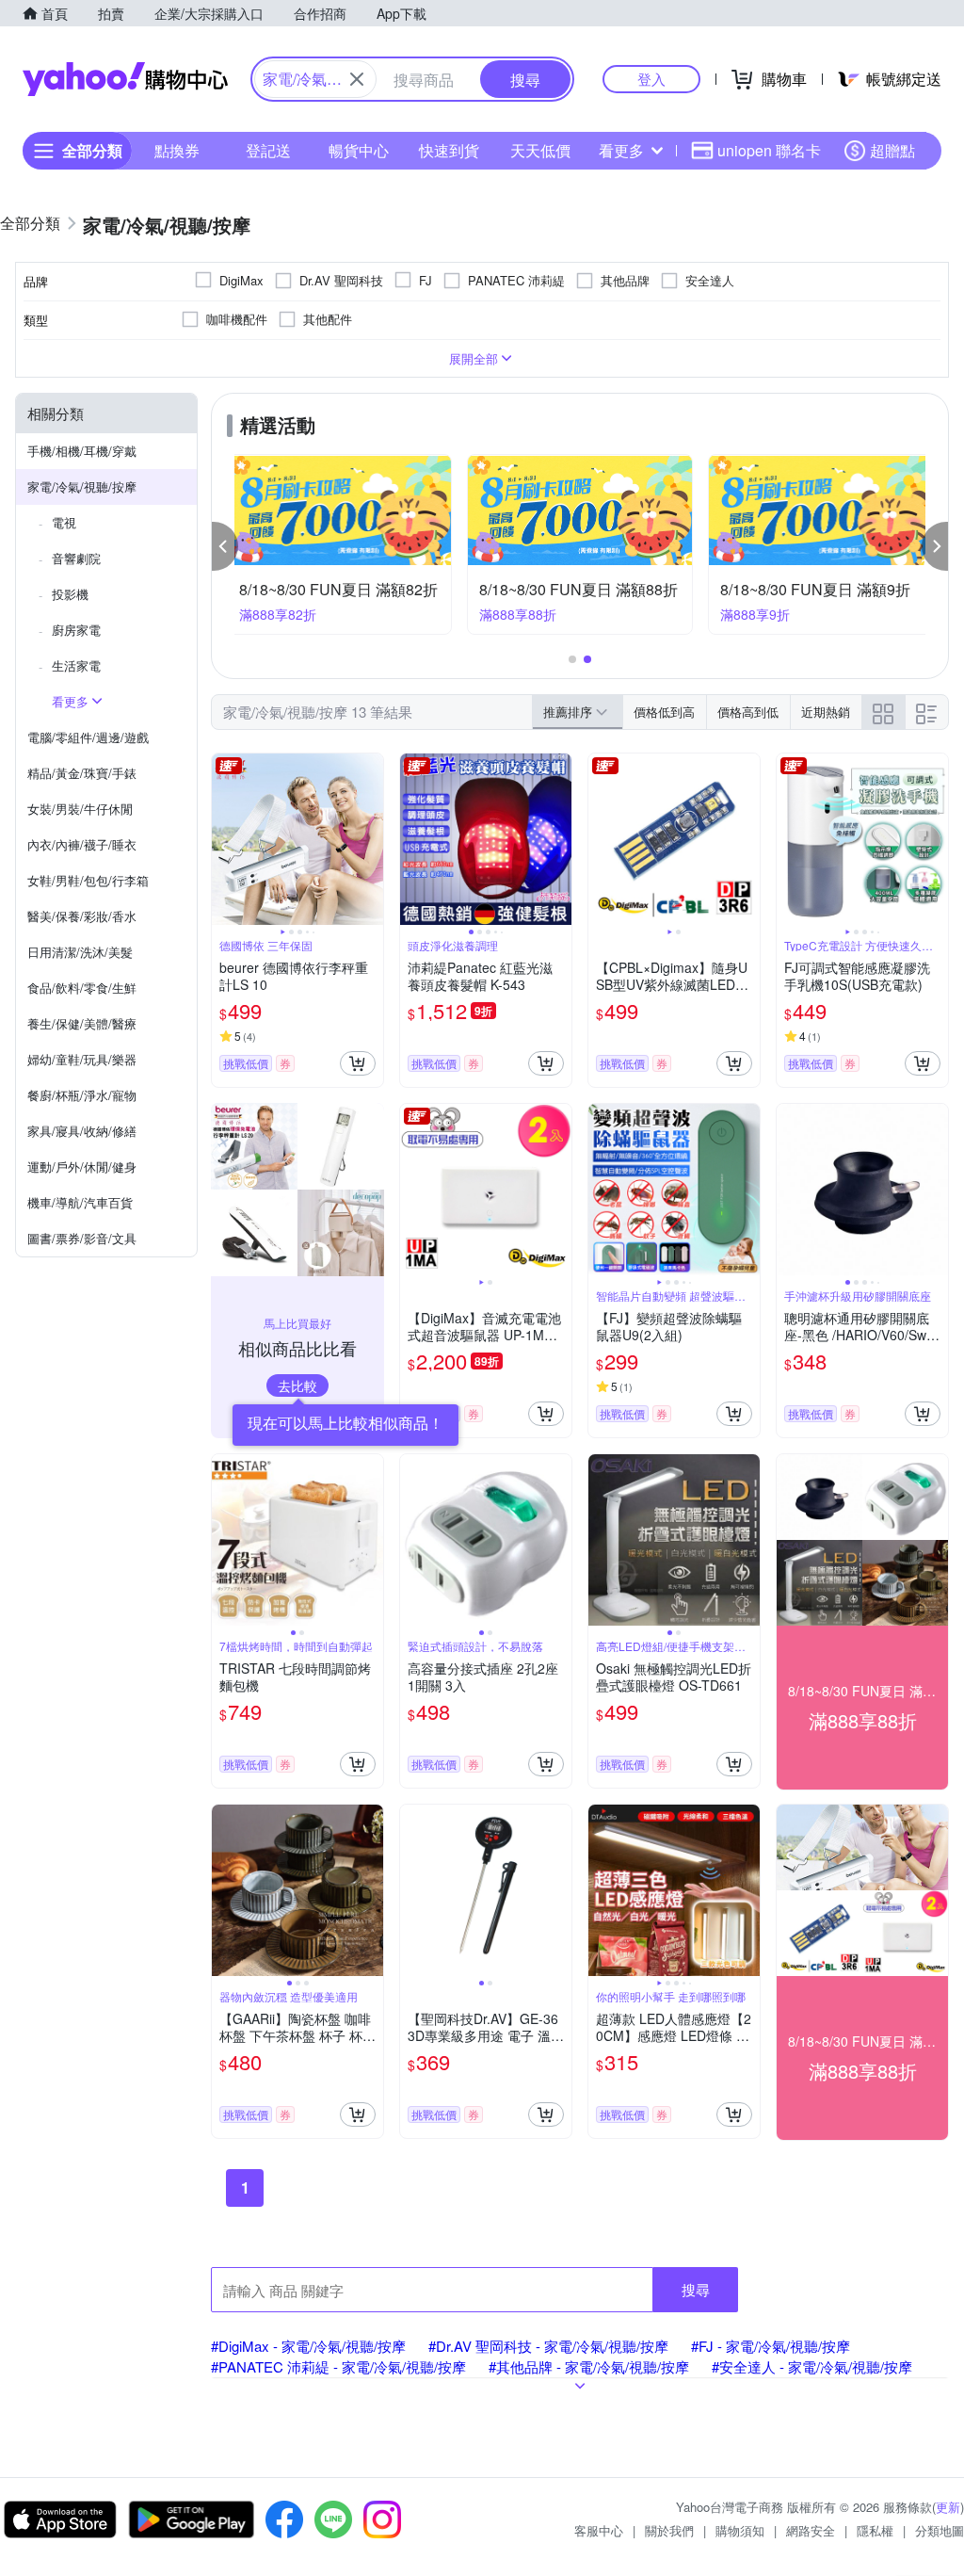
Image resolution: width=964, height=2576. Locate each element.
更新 (948, 2507)
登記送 (268, 150)
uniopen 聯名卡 (769, 150)
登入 (651, 79)
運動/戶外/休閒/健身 (82, 1166)
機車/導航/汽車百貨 (80, 1202)
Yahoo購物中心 (125, 79)
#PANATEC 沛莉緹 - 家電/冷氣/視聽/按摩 (338, 2366)
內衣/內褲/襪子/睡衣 (82, 844)
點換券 (177, 150)
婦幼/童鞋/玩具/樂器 (82, 1059)
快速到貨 (449, 150)
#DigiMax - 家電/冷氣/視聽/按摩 (308, 2346)
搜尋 (696, 2289)
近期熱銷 (826, 712)
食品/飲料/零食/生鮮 (82, 988)
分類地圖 (940, 2530)
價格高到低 (748, 712)
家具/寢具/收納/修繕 (82, 1131)
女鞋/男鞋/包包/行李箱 (88, 880)
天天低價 (540, 150)
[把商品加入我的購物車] (358, 1063)
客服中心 (599, 2530)
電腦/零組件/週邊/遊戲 (88, 737)
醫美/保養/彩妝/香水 (82, 916)
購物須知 (740, 2530)
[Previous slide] (224, 839)
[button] (225, 546)
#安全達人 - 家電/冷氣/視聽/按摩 (812, 2366)
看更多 (621, 150)
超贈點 (892, 150)
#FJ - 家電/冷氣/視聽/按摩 (771, 2346)
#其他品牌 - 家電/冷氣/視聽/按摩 (589, 2366)
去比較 (297, 1385)
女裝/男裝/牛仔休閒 (80, 809)
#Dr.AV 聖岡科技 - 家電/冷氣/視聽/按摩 (548, 2346)
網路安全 (811, 2530)
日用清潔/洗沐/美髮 (80, 952)
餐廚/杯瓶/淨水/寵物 (82, 1095)
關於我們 (669, 2530)
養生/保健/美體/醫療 (82, 1023)
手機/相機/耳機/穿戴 (82, 451)
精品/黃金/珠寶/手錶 (82, 773)
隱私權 (875, 2530)
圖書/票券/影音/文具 (82, 1238)
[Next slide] (371, 839)
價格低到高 (664, 712)
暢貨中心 (359, 150)
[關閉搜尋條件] (357, 79)
